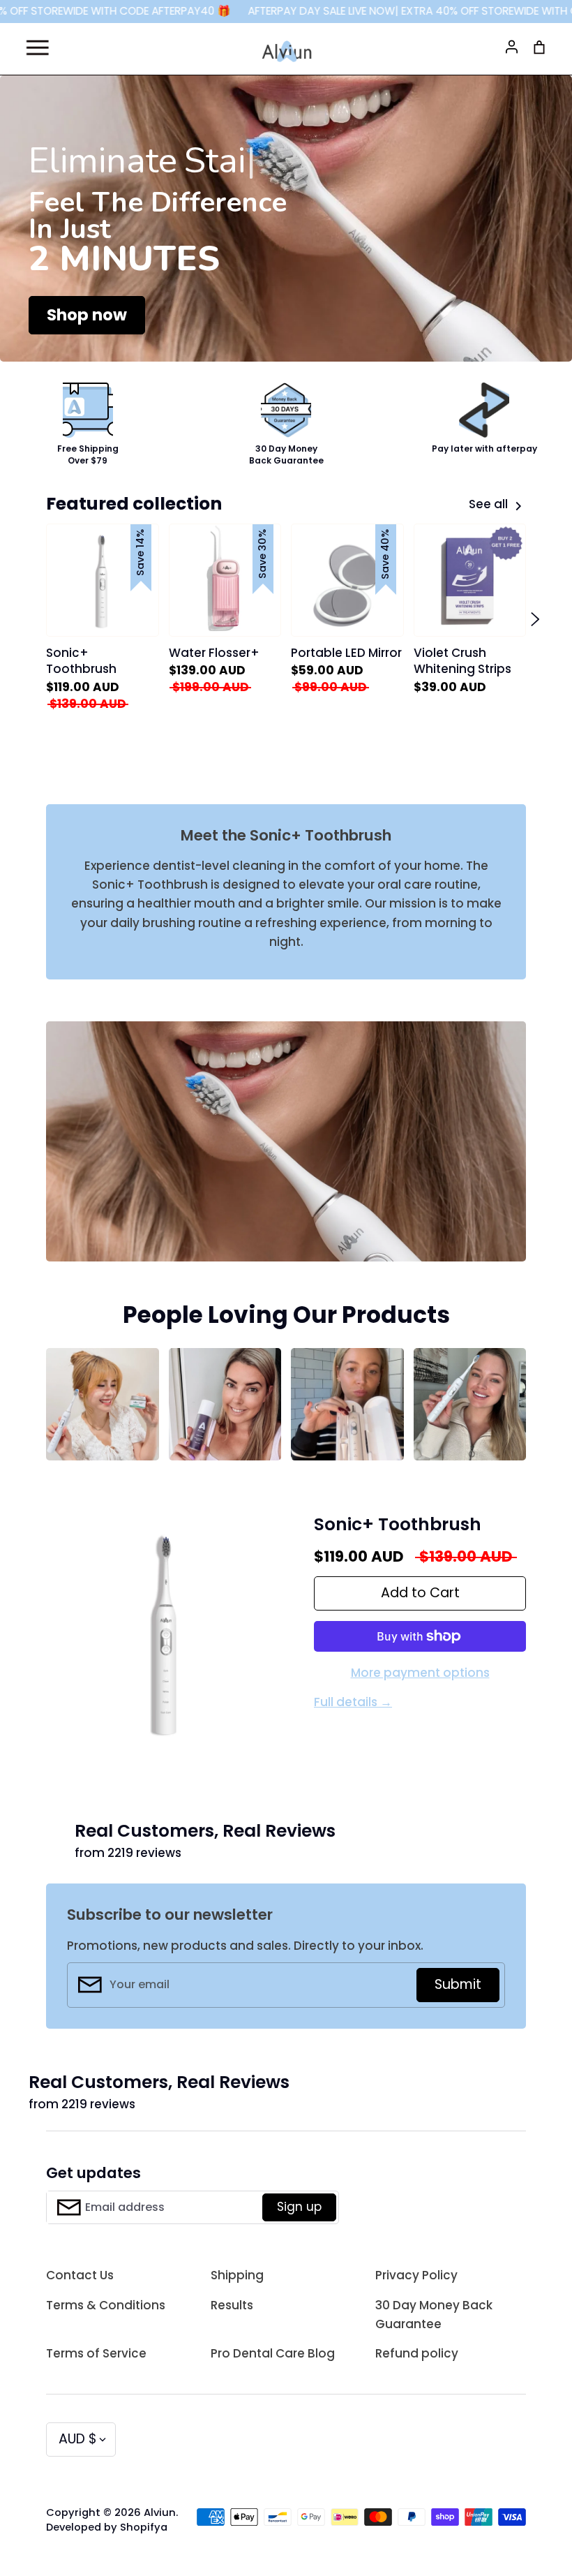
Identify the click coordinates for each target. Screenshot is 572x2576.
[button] (37, 619)
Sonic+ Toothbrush (398, 1524)
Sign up (299, 2207)
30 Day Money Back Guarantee (434, 2315)
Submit (458, 1984)
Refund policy (417, 2353)
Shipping (237, 2275)
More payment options (420, 1673)
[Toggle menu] (37, 45)
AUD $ (78, 2439)
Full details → (353, 1702)
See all (490, 504)
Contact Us (80, 2275)
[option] (286, 219)
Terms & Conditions (106, 2305)
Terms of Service (96, 2353)
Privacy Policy (416, 2275)
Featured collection (134, 504)
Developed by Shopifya (107, 2527)
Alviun (160, 2512)
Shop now (87, 315)
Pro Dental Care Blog (273, 2353)
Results (232, 2305)
